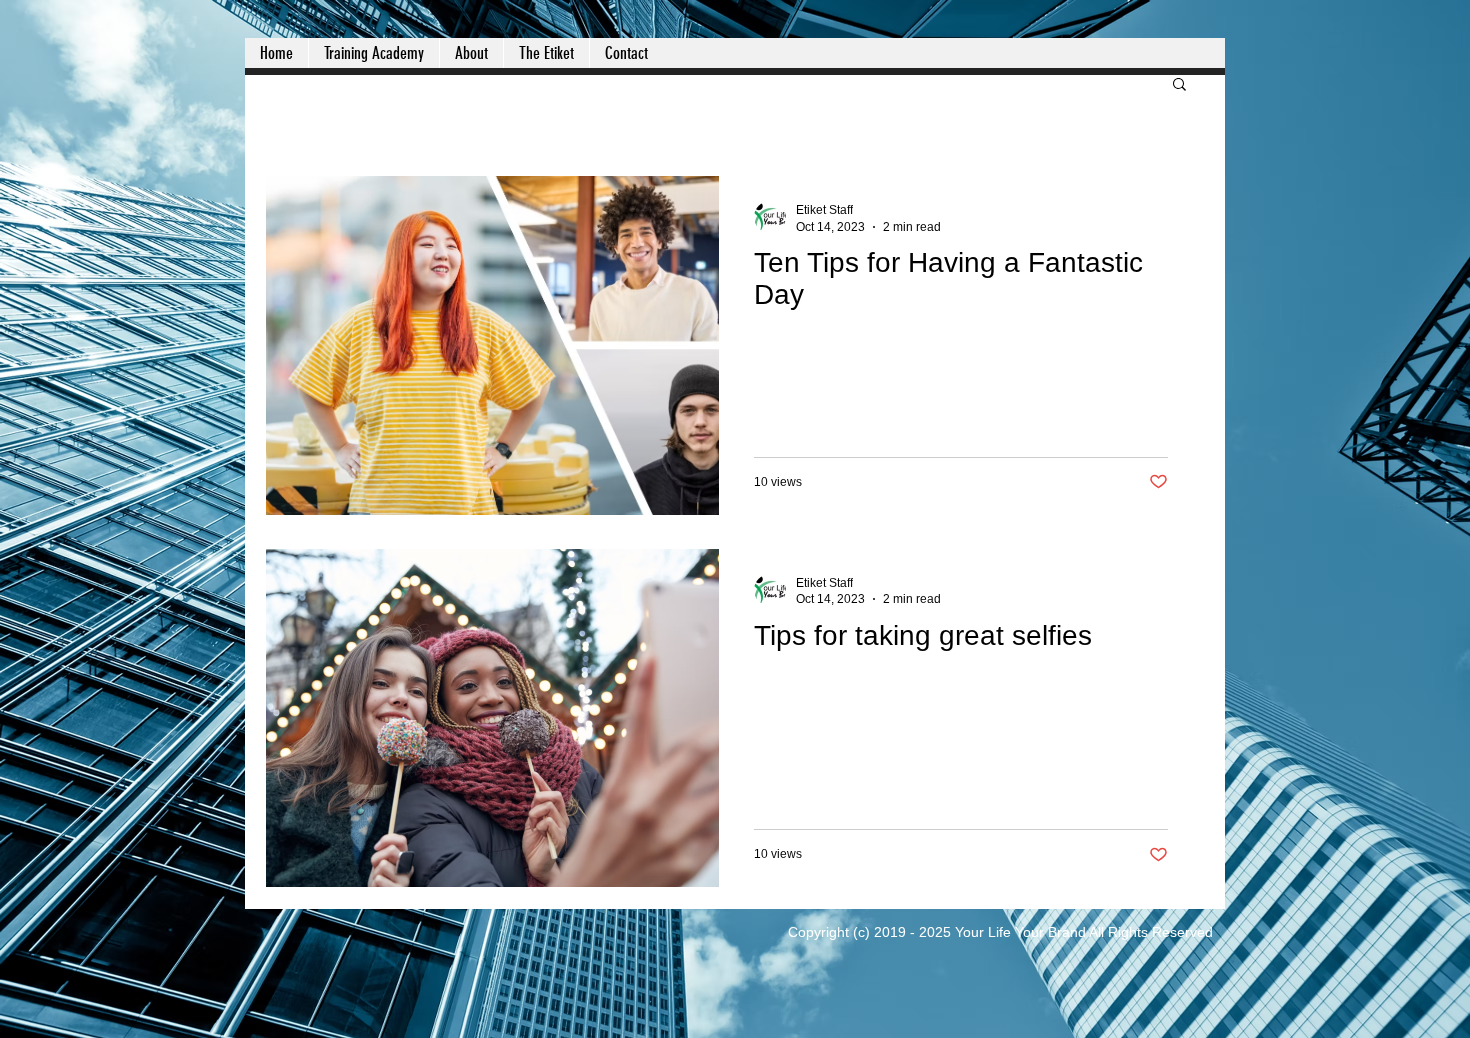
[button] (1179, 85)
